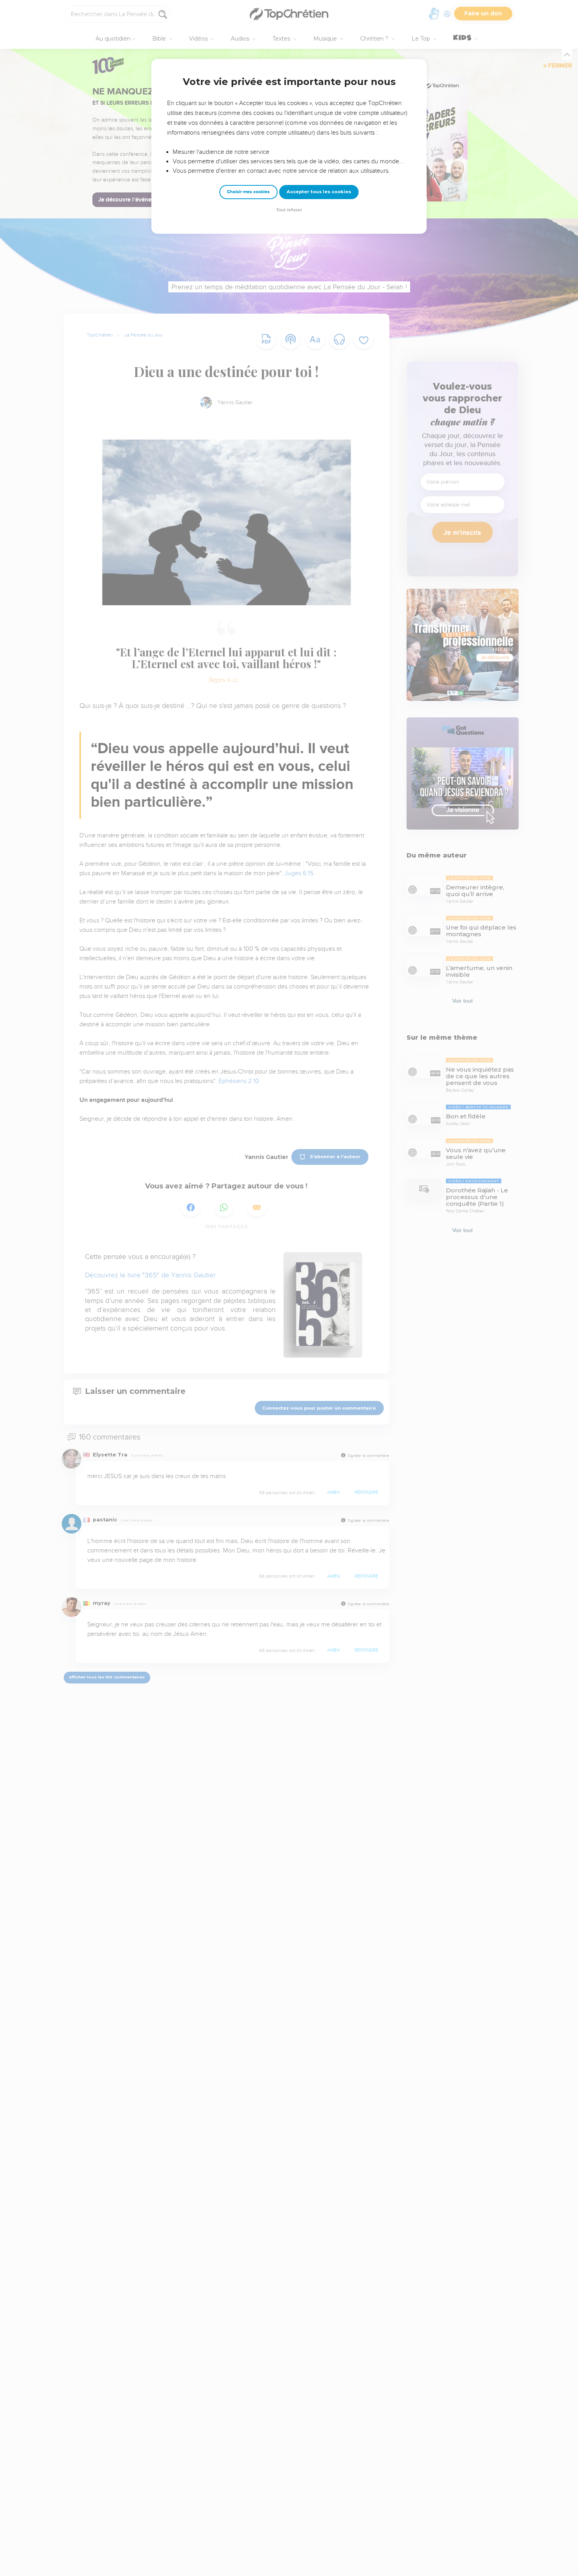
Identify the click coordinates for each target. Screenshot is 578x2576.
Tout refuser (289, 210)
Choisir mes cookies (248, 192)
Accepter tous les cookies (319, 192)
